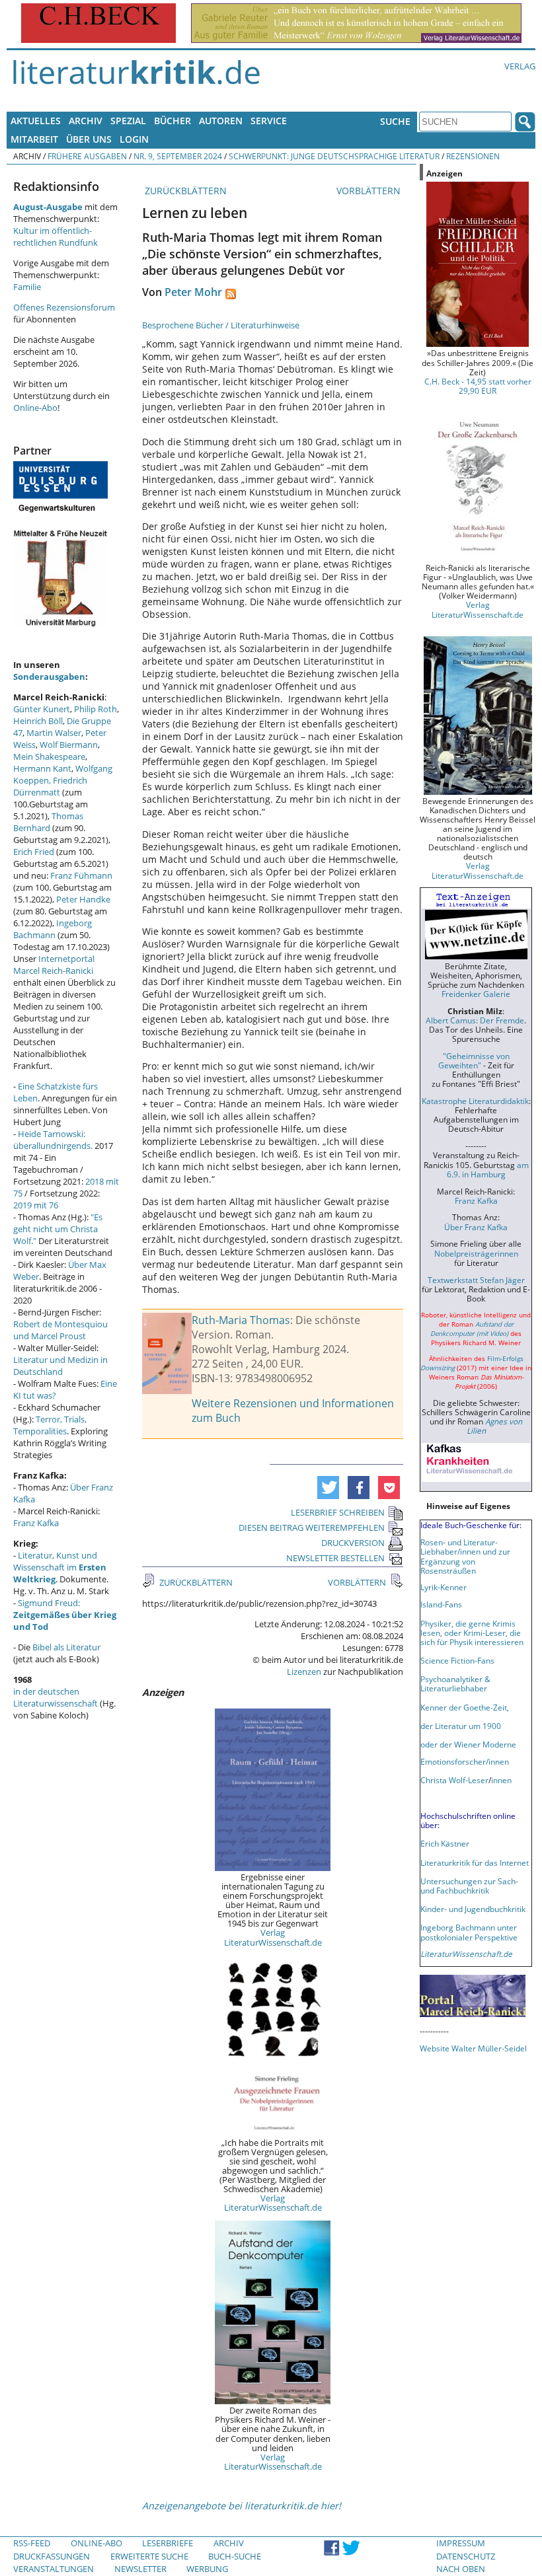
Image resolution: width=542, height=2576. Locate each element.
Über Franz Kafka (476, 1227)
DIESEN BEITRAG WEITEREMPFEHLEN (312, 1527)
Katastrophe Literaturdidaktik (475, 1101)
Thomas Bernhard (48, 822)
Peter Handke (83, 899)
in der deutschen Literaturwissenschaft (56, 1697)
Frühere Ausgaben (87, 156)
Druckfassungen (52, 2556)
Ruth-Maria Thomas (241, 1320)
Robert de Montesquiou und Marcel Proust (60, 1330)
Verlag (520, 66)
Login (134, 139)
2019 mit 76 (36, 1205)
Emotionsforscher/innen (465, 1761)
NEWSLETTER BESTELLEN (335, 1558)
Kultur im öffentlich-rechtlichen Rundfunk (56, 237)
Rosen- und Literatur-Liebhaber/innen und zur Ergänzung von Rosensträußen (465, 1556)
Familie (27, 287)
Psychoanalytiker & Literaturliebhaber (455, 1683)
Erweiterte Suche (149, 2556)
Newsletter (140, 2569)
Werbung (207, 2569)
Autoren (221, 121)
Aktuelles (36, 121)
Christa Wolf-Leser (454, 1780)
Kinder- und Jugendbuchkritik (473, 1909)
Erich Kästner (445, 1843)
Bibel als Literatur (66, 1647)
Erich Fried (34, 852)
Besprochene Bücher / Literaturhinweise (221, 325)
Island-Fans (441, 1604)
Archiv (86, 121)
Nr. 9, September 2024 (178, 156)
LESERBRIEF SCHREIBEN (338, 1512)
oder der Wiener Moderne (468, 1744)
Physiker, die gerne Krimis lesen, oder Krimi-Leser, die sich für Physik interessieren (472, 1633)
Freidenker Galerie (476, 994)
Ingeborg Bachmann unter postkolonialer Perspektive (469, 1932)
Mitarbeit (34, 139)
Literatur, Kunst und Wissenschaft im (60, 1567)
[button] (328, 1488)
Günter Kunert (42, 709)
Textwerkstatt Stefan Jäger (476, 1280)
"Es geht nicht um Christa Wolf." (58, 1229)
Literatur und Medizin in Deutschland (60, 1366)
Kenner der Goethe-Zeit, (465, 1707)
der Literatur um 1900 (461, 1726)
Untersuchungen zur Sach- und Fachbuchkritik (469, 1886)
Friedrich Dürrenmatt (50, 786)
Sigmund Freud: (65, 1615)
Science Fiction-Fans (457, 1660)
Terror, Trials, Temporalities (50, 1425)
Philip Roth (96, 709)
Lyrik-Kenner (444, 1587)
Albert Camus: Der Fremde (475, 1020)
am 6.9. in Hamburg (488, 1169)
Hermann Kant (42, 768)
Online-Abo (35, 408)
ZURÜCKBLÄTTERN (184, 191)
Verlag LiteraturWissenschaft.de (273, 1937)
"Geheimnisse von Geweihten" (474, 1060)
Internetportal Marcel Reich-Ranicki (54, 965)
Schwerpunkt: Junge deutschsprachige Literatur (334, 156)
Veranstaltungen (54, 2569)
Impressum (461, 2543)
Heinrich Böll (38, 721)
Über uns (89, 139)
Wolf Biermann (69, 745)
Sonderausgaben (49, 677)
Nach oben (461, 2569)
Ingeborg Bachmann (53, 929)
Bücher (173, 121)
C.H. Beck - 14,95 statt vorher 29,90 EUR (478, 386)
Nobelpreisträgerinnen (476, 1253)
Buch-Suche (235, 2556)
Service (269, 121)
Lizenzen (304, 1672)
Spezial (128, 121)
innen (501, 1780)
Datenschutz (466, 2556)
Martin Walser (54, 733)
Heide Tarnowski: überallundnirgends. (53, 1140)
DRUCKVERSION (353, 1543)
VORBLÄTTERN (370, 191)
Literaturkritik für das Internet (475, 1862)
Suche (395, 121)
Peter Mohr (193, 292)
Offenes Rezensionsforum (64, 307)
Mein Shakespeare (49, 756)
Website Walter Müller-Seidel (473, 2048)
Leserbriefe (168, 2543)
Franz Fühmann (81, 875)
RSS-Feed (32, 2543)
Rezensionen (473, 156)
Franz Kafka (36, 1523)
